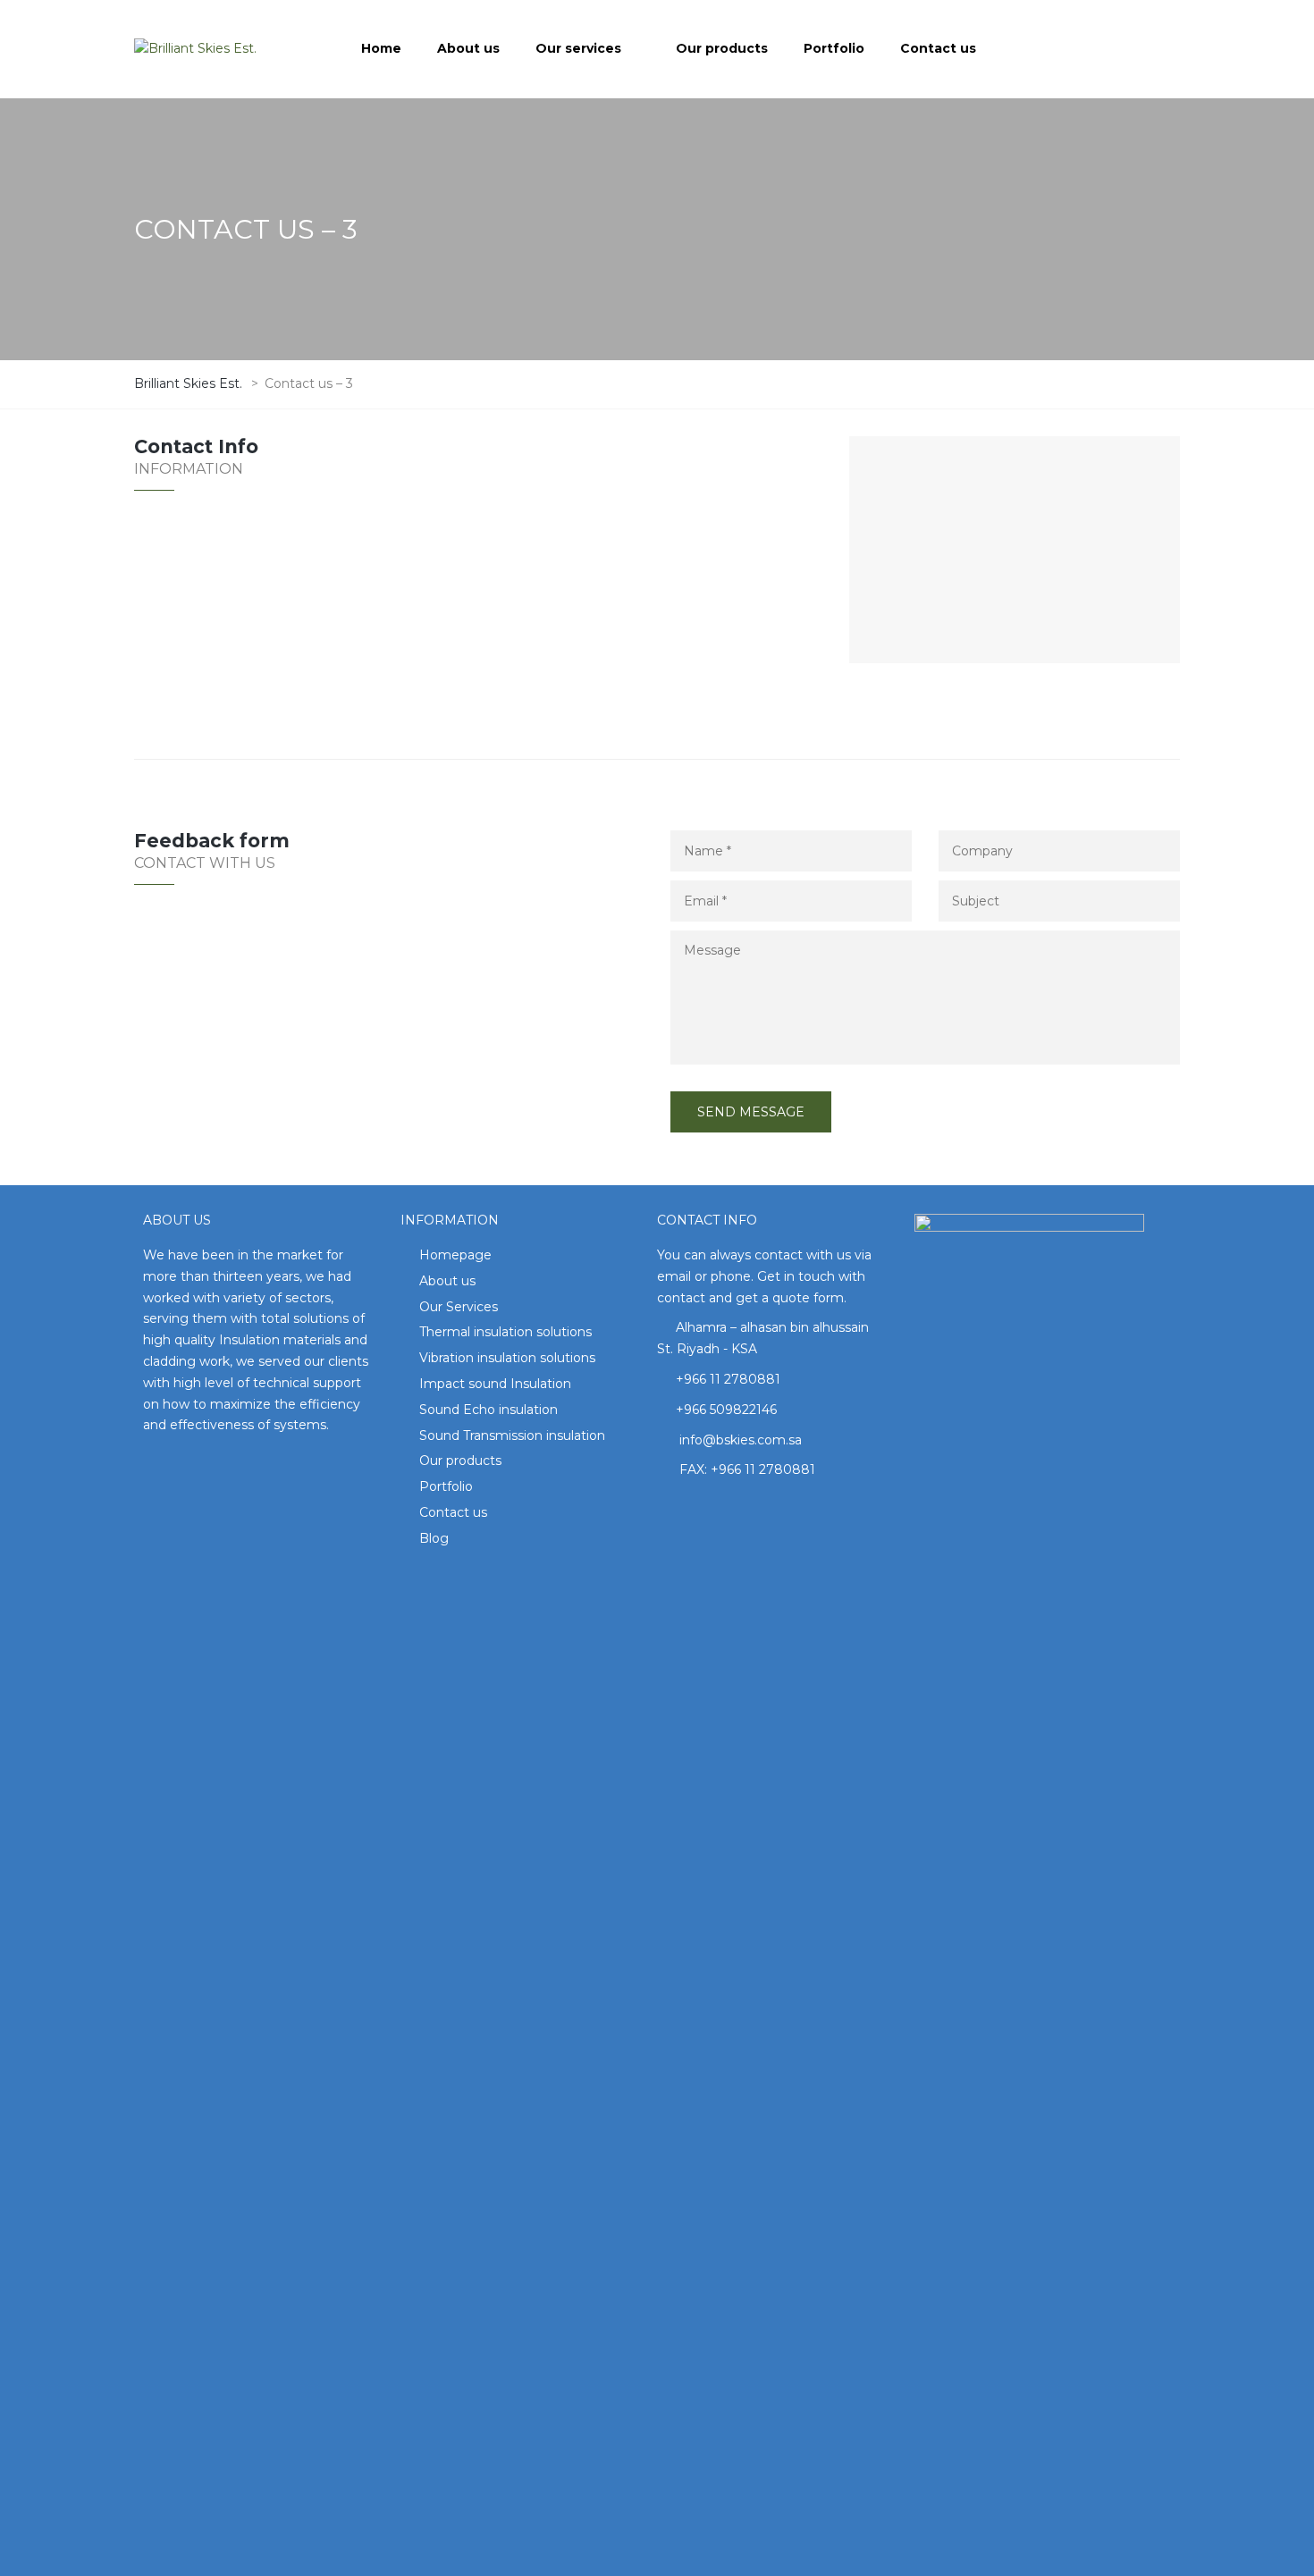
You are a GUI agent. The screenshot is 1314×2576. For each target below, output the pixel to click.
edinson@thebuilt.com (256, 693)
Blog (434, 1538)
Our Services (459, 1307)
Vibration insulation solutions (507, 1358)
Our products (460, 1461)
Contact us (453, 1512)
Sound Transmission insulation (512, 1435)
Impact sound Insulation (495, 1384)
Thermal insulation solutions (505, 1332)
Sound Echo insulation (489, 1410)
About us (447, 1281)
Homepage (455, 1255)
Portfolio (446, 1486)
